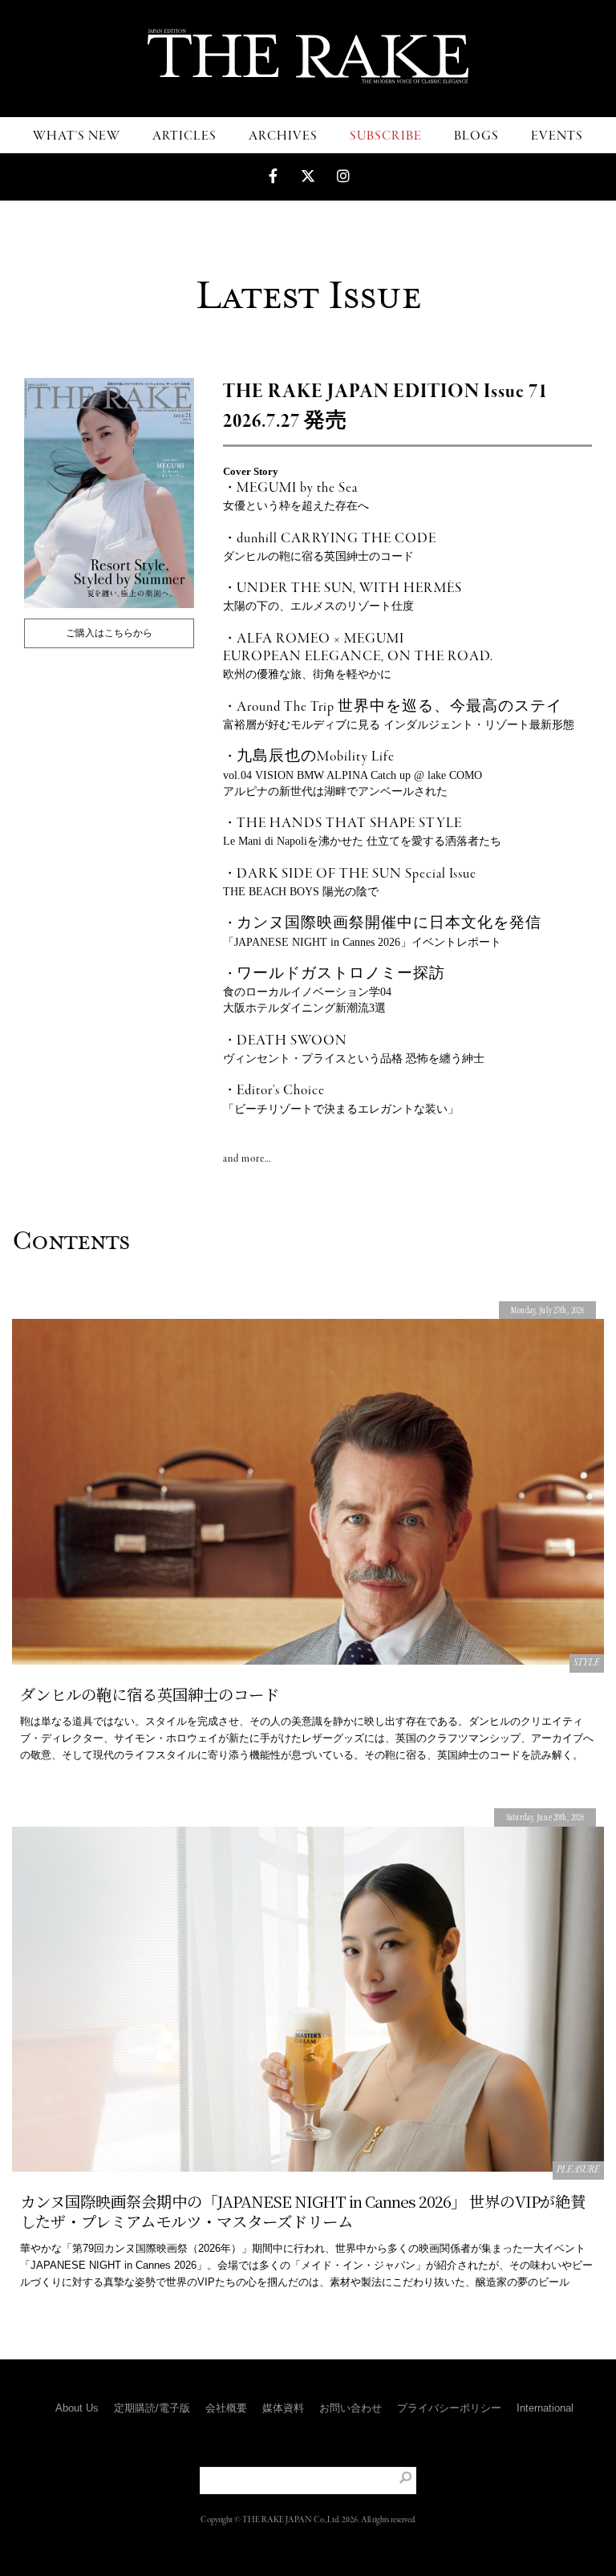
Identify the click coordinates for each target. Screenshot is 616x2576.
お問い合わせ (351, 2408)
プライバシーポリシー (449, 2408)
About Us (77, 2408)
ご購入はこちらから (109, 633)
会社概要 (226, 2408)
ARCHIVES (283, 136)
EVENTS (557, 136)
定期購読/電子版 (152, 2408)
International (545, 2408)
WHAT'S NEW (77, 136)
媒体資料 (283, 2408)
